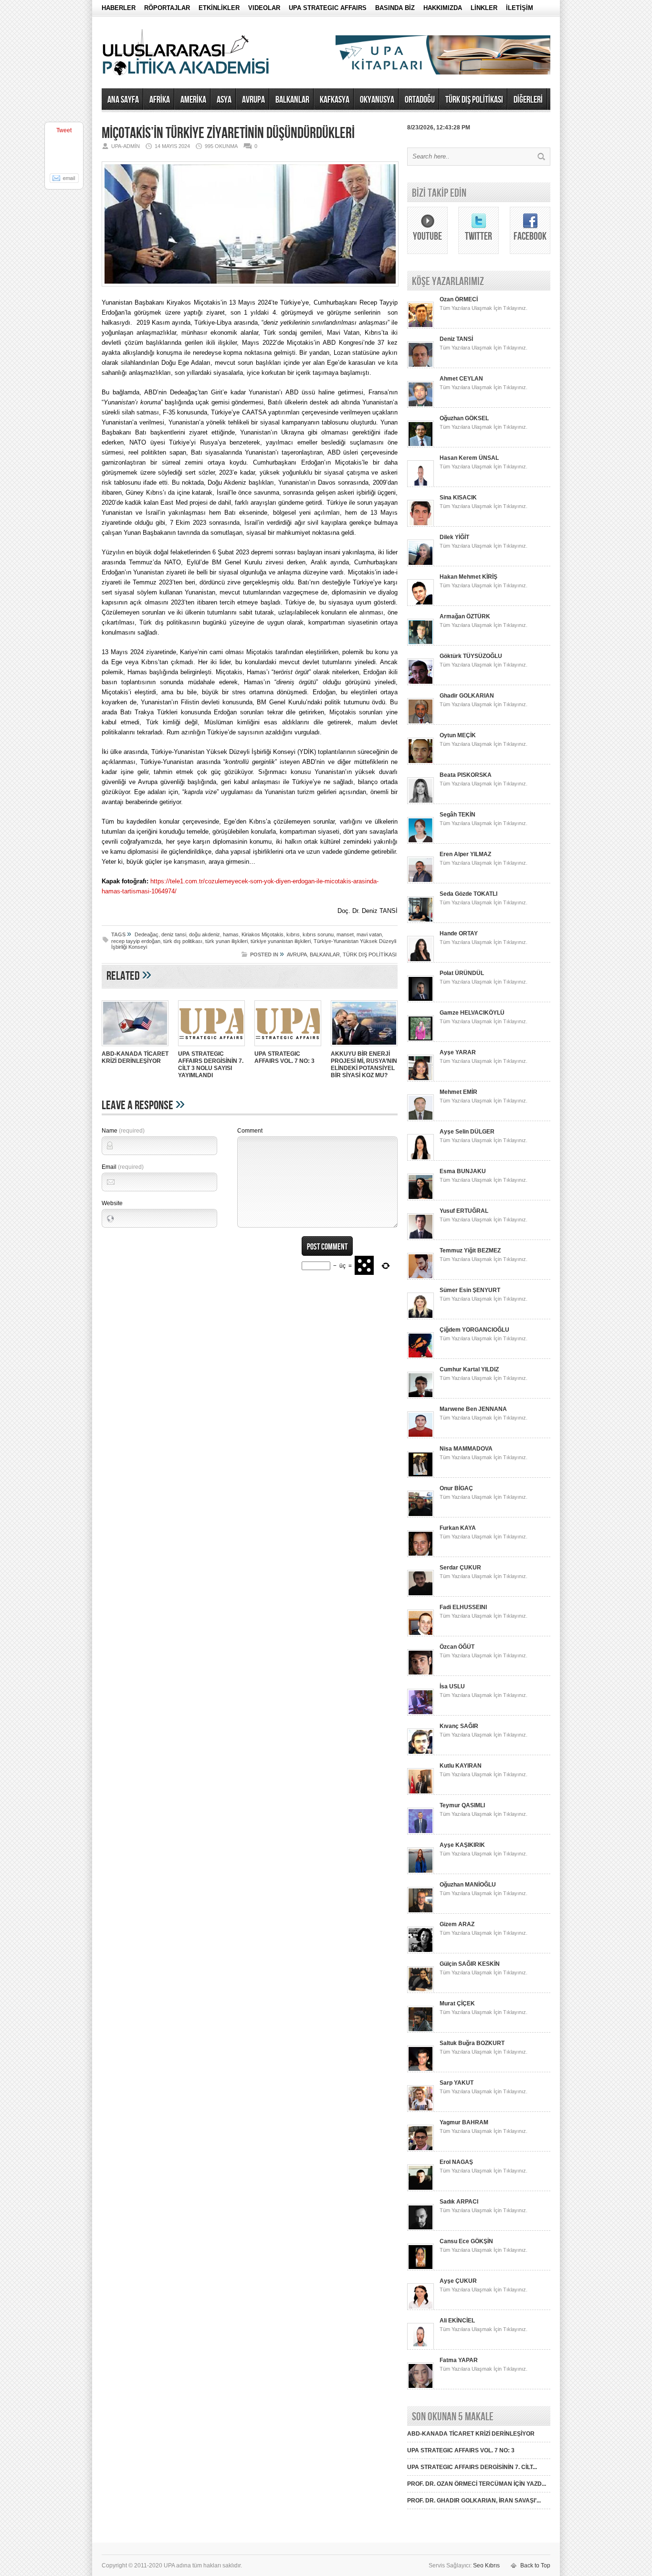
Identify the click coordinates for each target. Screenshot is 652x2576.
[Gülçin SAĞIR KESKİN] (421, 1991)
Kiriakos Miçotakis (263, 934)
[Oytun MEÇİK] (421, 763)
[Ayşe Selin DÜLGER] (421, 1159)
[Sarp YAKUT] (421, 2110)
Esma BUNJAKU (463, 1171)
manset (345, 934)
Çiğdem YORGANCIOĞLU (474, 1330)
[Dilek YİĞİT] (421, 564)
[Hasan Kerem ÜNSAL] (421, 485)
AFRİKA (160, 100)
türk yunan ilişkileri (226, 941)
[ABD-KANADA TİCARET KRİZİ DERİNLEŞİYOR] (135, 1047)
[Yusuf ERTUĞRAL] (421, 1238)
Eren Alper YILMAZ (465, 854)
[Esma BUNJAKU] (421, 1198)
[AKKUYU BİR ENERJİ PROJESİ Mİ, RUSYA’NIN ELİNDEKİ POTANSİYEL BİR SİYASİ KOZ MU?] (364, 1047)
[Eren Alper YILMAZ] (421, 881)
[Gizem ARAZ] (421, 1951)
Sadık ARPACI (459, 2202)
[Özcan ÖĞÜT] (421, 1674)
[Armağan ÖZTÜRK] (421, 644)
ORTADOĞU (420, 100)
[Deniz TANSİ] (421, 366)
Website (112, 1203)
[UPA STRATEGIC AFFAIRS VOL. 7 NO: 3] (288, 1047)
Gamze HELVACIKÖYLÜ (472, 1013)
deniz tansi (174, 934)
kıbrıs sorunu (318, 934)
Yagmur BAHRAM (464, 2122)
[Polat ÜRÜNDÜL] (421, 1000)
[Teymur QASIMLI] (421, 1833)
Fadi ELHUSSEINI (463, 1607)
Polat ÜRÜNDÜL (462, 973)
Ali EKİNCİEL (457, 2321)
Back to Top (535, 2565)
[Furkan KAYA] (421, 1555)
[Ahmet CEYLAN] (421, 406)
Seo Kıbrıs (486, 2565)
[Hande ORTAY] (421, 961)
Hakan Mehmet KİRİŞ (468, 577)
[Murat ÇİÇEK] (421, 2031)
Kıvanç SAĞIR (459, 1726)
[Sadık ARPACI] (421, 2229)
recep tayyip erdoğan (136, 941)
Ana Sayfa (123, 100)
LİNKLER (484, 8)
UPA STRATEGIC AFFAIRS (328, 8)
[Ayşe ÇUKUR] (421, 2308)
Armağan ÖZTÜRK (465, 616)
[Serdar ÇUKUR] (421, 1595)
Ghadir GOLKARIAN (467, 696)
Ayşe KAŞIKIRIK (462, 1845)
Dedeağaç (147, 934)
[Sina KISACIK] (421, 525)
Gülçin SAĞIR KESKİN (470, 1964)
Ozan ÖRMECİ (459, 299)
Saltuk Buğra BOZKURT (472, 2043)
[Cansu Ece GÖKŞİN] (421, 2269)
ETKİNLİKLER (219, 8)
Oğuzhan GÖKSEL (464, 418)
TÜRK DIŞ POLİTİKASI (474, 100)
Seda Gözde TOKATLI (468, 894)
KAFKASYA (335, 100)
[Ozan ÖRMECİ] (421, 327)
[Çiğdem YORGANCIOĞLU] (421, 1357)
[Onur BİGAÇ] (421, 1516)
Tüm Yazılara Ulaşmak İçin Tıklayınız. (484, 308)
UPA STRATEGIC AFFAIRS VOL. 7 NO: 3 (284, 1057)
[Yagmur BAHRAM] (421, 2150)
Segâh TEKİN (457, 815)
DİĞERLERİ (528, 100)
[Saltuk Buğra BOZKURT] (421, 2070)
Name (123, 1131)
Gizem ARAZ (457, 1924)
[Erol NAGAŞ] (421, 2189)
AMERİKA (193, 100)
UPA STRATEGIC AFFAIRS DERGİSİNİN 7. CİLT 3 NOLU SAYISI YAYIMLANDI (211, 1065)
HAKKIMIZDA (443, 8)
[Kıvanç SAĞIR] (421, 1753)
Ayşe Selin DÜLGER (467, 1132)
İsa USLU (452, 1686)
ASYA (224, 100)
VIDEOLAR (264, 8)
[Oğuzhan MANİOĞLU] (421, 1912)
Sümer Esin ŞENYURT (470, 1290)
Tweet (64, 130)
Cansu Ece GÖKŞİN (466, 2241)
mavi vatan (369, 934)
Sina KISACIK (458, 498)
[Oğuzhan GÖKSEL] (421, 445)
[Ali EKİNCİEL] (421, 2348)
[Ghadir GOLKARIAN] (421, 723)
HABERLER (119, 8)
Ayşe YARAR (458, 1052)
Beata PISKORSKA (466, 775)
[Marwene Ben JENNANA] (421, 1436)
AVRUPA (253, 100)
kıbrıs (293, 934)
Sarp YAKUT (457, 2083)
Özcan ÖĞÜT (457, 1647)
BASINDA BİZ (395, 8)
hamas (231, 934)
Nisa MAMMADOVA (466, 1449)
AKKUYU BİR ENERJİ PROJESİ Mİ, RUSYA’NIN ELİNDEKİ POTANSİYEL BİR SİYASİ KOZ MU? (364, 1065)
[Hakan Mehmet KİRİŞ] (421, 604)
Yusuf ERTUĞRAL (464, 1211)
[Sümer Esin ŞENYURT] (421, 1317)
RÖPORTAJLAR (167, 8)
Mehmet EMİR (458, 1092)
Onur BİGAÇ (456, 1488)
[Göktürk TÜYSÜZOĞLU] (421, 683)
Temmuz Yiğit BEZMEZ (470, 1251)
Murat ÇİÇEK (457, 2004)
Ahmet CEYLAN (461, 379)
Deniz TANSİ (456, 339)
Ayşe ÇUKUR (458, 2281)
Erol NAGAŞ (456, 2162)
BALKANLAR (292, 100)
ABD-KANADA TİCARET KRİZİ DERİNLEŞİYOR (135, 1057)
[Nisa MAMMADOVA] (421, 1476)
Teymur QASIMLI (462, 1805)
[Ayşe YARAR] (421, 1080)
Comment (250, 1131)
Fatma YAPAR (459, 2360)
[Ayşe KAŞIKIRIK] (421, 1872)
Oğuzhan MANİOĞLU (468, 1885)
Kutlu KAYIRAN (461, 1766)
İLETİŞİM (520, 8)
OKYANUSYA (377, 100)
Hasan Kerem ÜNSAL (469, 458)
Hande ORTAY (459, 933)
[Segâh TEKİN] (421, 842)
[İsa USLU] (421, 1714)
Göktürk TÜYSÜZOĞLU (471, 656)
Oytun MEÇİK (458, 735)
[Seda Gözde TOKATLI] (421, 921)
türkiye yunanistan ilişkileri (281, 941)
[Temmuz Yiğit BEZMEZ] (421, 1278)
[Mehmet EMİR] (421, 1119)
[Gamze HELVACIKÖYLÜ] (421, 1040)
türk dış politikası (183, 941)
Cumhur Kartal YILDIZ (469, 1369)
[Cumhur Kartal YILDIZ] (421, 1397)
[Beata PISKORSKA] (421, 802)
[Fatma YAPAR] (421, 2387)
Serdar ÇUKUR (460, 1568)
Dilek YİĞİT (454, 537)
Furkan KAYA (458, 1528)
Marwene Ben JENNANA (473, 1409)
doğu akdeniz (205, 934)
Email (123, 1167)
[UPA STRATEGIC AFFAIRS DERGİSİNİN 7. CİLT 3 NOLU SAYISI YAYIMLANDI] (211, 1047)
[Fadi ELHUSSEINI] (421, 1634)
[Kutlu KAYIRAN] (421, 1793)
